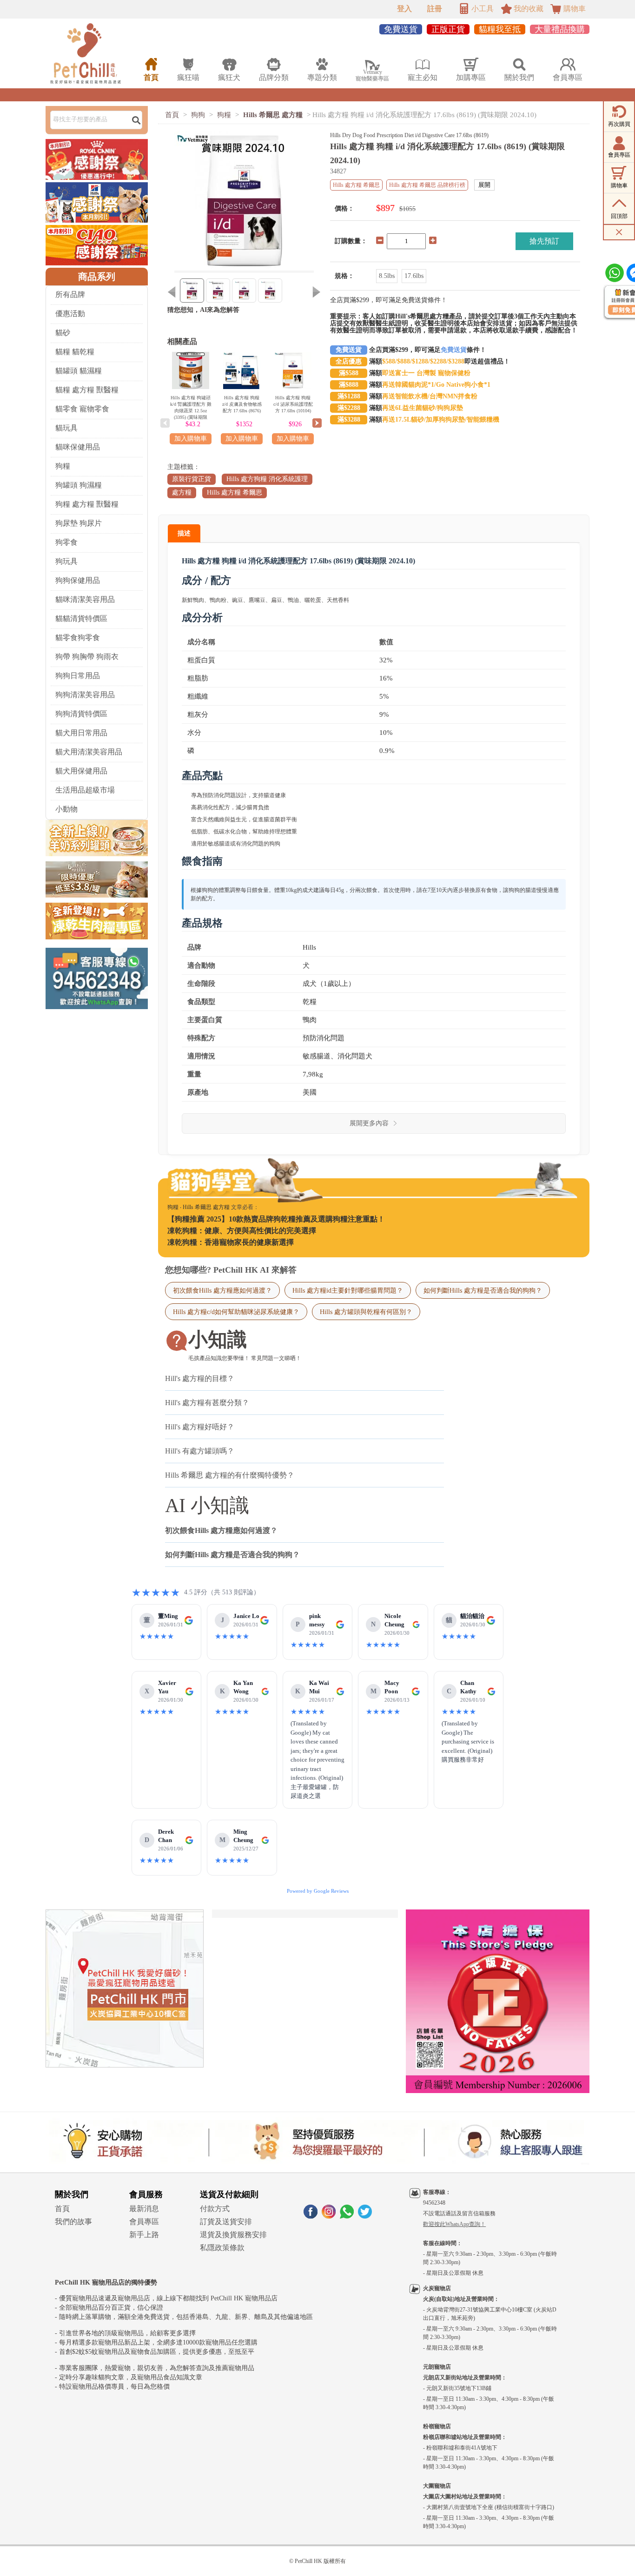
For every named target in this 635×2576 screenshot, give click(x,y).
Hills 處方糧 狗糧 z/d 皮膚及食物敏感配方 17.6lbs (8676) (242, 404)
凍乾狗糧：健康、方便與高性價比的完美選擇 (242, 1231)
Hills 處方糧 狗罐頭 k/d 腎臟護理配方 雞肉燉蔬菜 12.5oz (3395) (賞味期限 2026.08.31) (191, 411)
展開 (484, 185)
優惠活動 (70, 314)
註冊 (435, 9)
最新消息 (144, 2209)
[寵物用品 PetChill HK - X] (365, 2216)
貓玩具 (66, 428)
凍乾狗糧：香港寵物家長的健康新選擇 (231, 1242)
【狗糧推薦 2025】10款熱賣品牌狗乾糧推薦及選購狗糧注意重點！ (276, 1219)
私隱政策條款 (222, 2248)
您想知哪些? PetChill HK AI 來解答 (231, 1270)
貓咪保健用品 (78, 447)
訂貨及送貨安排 (226, 2222)
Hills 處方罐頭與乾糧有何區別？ (366, 1312)
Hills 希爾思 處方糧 (273, 115)
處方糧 (182, 492)
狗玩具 (66, 561)
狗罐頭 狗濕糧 (79, 485)
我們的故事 (73, 2222)
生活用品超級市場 (85, 790)
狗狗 (198, 115)
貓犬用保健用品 (81, 771)
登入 (404, 9)
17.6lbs (414, 276)
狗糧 (63, 466)
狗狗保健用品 (78, 580)
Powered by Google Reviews (318, 1891)
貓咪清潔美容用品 (85, 599)
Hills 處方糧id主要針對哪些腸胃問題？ (348, 1290)
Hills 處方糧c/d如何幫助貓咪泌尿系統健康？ (236, 1312)
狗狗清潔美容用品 (85, 695)
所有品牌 (70, 294)
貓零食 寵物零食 (82, 409)
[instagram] (329, 2216)
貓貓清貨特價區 (81, 618)
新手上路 (144, 2235)
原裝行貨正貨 (192, 479)
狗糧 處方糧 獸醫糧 (87, 504)
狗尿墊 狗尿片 (79, 523)
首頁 (172, 115)
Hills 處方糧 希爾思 (235, 492)
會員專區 (144, 2222)
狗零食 (66, 542)
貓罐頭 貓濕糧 (79, 371)
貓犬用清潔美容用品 (89, 752)
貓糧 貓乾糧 (75, 352)
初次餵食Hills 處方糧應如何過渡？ (222, 1290)
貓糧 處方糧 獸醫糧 (87, 390)
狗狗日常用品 (78, 676)
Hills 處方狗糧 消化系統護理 (267, 479)
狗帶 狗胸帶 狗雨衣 (87, 657)
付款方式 (215, 2209)
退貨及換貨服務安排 (233, 2235)
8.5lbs (387, 276)
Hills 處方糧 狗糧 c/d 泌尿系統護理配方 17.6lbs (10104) (293, 404)
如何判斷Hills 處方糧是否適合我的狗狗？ (483, 1290)
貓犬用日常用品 (81, 733)
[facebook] (311, 2216)
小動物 (66, 809)
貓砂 (63, 333)
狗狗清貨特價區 (81, 714)
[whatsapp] (347, 2216)
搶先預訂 (544, 241)
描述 (184, 533)
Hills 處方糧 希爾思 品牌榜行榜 (427, 185)
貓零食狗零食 (78, 637)
